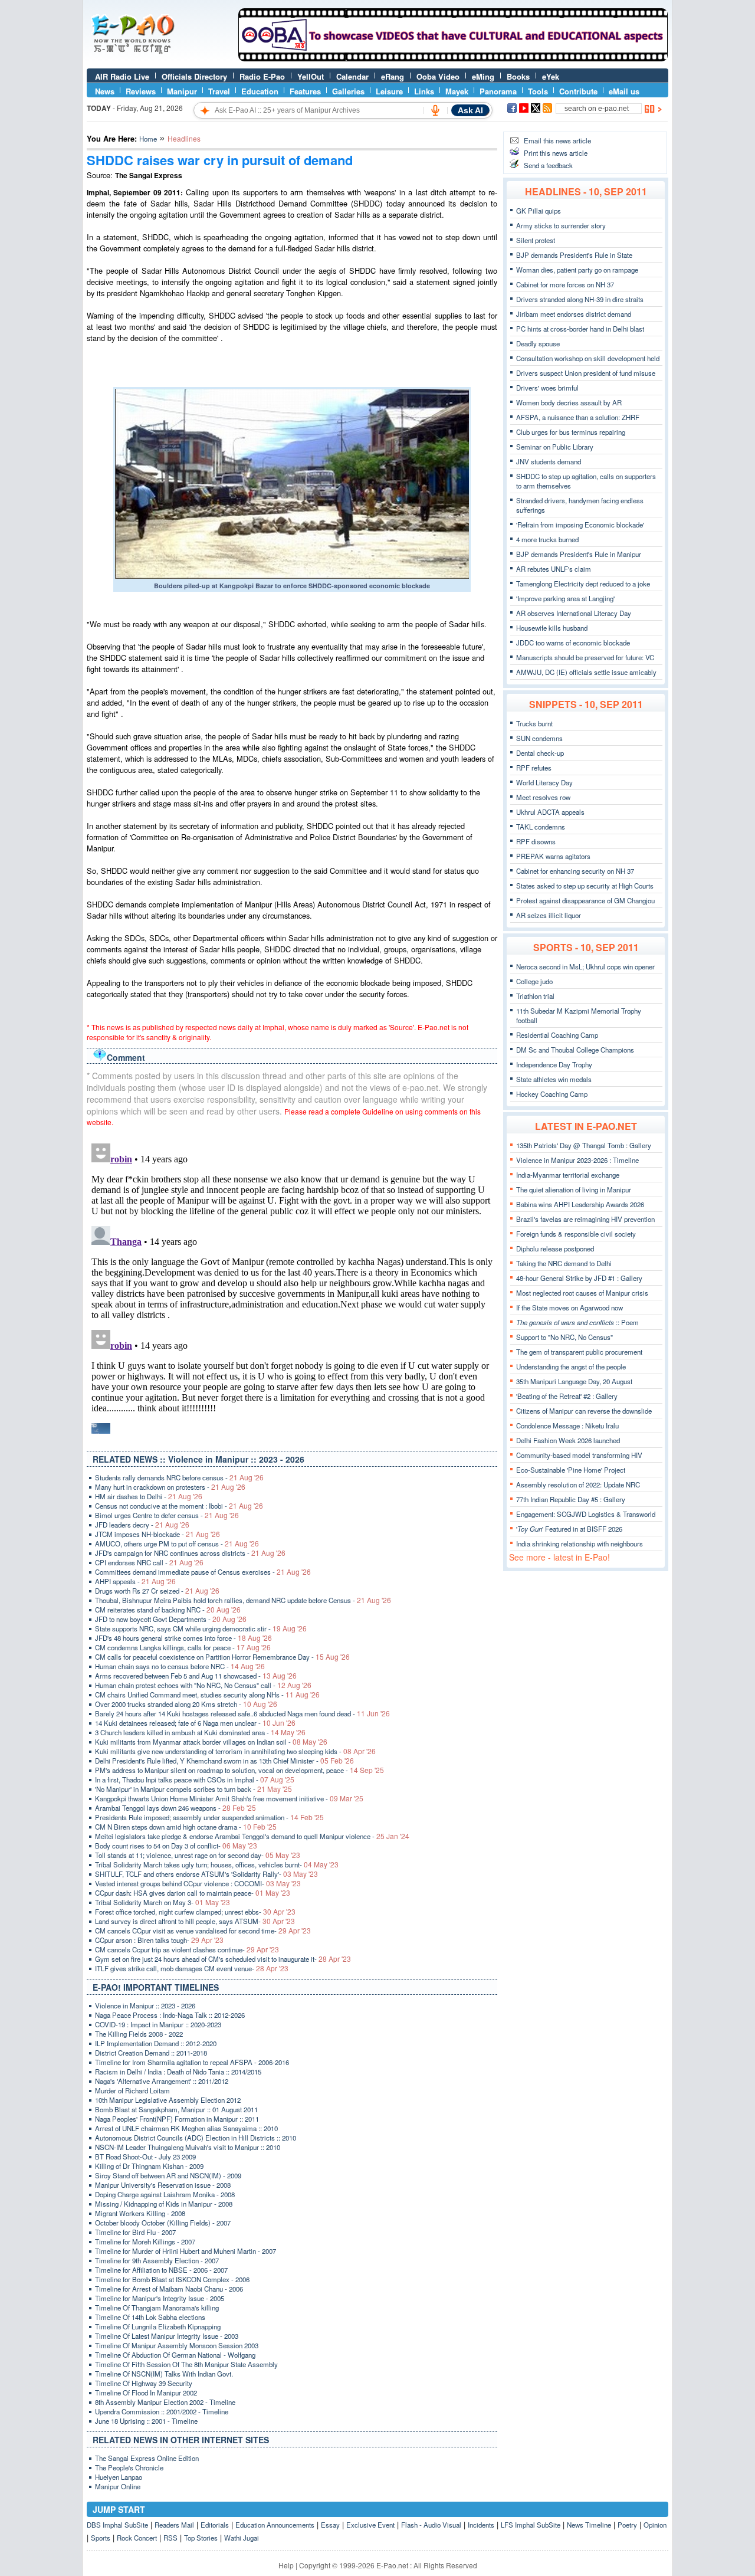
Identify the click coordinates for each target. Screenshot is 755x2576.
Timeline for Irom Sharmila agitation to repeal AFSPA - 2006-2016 (192, 2062)
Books (518, 76)
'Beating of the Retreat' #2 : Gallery (567, 1396)
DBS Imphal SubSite (117, 2525)
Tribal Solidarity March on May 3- (163, 1902)
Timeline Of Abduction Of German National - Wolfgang (175, 2355)
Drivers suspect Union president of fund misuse (586, 373)
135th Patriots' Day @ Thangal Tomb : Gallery (584, 1145)
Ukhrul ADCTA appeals (550, 812)
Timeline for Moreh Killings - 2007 (145, 2241)
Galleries (348, 91)
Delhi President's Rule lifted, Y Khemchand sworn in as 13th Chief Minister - (224, 1761)
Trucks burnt (534, 723)
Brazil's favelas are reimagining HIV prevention (585, 1219)
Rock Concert (137, 2538)
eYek (551, 76)
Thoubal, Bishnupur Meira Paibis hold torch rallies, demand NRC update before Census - (243, 1600)
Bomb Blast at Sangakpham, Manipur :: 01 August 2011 (176, 2109)
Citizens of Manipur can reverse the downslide (584, 1411)
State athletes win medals (554, 1079)
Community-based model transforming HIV (579, 1455)
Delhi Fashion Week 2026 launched (568, 1440)
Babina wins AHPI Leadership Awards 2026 (580, 1204)
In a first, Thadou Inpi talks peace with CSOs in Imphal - (195, 1779)
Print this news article (556, 153)
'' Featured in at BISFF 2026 (569, 1529)
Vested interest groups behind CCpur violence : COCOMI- (198, 1883)
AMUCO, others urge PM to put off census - (177, 1543)
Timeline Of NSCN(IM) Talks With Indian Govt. (164, 2374)
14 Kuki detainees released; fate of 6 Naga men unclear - (195, 1723)
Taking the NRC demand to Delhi (564, 1263)
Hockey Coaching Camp (552, 1094)
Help (286, 2565)
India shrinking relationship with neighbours (580, 1543)
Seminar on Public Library (555, 447)
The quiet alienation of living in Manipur (574, 1189)
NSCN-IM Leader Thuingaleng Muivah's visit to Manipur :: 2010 (188, 2147)
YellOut (311, 76)
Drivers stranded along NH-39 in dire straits (580, 299)
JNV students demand (549, 461)
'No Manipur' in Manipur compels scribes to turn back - (193, 1789)
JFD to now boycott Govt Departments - (171, 1619)
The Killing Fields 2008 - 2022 (139, 2034)
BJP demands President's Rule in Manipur (579, 554)
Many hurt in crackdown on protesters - (170, 1487)
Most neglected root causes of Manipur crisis (582, 1293)
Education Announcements (275, 2525)
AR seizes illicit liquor (549, 915)
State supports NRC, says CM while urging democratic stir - (201, 1628)
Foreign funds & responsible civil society (576, 1234)
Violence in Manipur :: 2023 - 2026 (145, 2005)
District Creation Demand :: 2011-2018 (151, 2053)
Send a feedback (548, 165)
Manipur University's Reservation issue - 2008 (163, 2185)
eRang (393, 76)
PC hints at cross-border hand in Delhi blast (580, 329)
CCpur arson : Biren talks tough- (159, 1940)
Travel (219, 91)
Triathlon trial (535, 996)
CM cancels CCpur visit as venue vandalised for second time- (203, 1931)
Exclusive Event (370, 2525)
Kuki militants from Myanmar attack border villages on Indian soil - (211, 1742)
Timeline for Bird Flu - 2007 (135, 2232)
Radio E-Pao (262, 76)
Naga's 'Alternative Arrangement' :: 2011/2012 (162, 2081)
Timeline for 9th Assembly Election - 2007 (157, 2260)
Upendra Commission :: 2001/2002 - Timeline (162, 2411)
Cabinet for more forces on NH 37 (565, 284)
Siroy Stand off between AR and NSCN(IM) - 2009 (168, 2175)
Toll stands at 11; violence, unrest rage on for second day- (198, 1855)
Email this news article (557, 140)
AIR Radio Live (122, 76)
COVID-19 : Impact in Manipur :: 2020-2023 (158, 2024)
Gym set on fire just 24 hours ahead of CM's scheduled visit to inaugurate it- (223, 1959)
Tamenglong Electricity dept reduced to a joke (583, 584)
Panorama (498, 91)
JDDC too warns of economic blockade (573, 643)
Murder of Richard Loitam (132, 2090)
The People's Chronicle (129, 2467)
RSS (170, 2538)
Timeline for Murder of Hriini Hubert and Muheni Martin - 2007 (186, 2251)
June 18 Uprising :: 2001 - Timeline (146, 2421)
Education (260, 91)
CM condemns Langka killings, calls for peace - (183, 1647)
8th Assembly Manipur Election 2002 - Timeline (165, 2402)
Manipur (182, 91)
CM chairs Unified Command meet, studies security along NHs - (207, 1695)
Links (424, 91)
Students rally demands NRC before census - (179, 1477)
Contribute (578, 91)
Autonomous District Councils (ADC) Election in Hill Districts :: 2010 (196, 2138)
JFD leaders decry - (142, 1525)
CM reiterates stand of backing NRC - (168, 1610)
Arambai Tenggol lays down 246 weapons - (175, 1808)
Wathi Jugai (242, 2538)
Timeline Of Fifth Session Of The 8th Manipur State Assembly (186, 2364)
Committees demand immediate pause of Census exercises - (203, 1572)
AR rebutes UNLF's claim (554, 569)
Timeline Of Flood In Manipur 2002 (146, 2393)
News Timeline (589, 2525)
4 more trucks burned (547, 539)
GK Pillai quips (539, 211)
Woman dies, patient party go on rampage (577, 270)
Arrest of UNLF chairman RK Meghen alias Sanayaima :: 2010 (186, 2128)
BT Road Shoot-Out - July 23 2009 (145, 2157)
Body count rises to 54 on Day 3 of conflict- (176, 1846)
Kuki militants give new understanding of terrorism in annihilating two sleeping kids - (235, 1751)
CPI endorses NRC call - (149, 1562)
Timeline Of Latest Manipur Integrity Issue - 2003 (167, 2336)
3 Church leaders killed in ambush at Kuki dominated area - (200, 1732)
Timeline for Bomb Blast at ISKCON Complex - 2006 (172, 2279)
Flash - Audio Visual (431, 2525)
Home (148, 139)
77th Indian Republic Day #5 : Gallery (571, 1499)
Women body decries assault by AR (569, 402)
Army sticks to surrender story (561, 225)
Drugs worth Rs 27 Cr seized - (157, 1591)
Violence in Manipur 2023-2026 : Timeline (577, 1160)
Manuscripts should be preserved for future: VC (585, 657)
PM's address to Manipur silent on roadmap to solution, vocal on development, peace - (239, 1770)
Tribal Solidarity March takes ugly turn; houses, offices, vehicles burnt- (217, 1864)
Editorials (215, 2525)
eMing (483, 76)
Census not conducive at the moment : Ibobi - (179, 1506)
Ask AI (470, 110)
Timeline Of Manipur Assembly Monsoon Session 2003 (177, 2345)
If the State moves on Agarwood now (569, 1307)
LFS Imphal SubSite (531, 2525)
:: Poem (577, 1322)
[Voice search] (435, 110)
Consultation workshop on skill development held (588, 358)
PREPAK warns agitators (553, 856)
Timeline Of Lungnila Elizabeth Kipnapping (158, 2326)
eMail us (624, 91)
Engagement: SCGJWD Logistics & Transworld (586, 1514)
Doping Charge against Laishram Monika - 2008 (165, 2194)
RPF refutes (534, 768)
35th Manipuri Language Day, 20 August (574, 1381)
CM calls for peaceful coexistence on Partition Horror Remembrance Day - (222, 1657)
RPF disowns (536, 841)
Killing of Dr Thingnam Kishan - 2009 (149, 2166)
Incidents (481, 2525)
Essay (330, 2525)
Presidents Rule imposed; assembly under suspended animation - (209, 1817)
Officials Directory (194, 76)
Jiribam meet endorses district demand (574, 314)
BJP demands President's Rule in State (574, 255)
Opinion (655, 2525)
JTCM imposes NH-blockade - (157, 1534)
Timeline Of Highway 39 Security (144, 2383)
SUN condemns (539, 738)
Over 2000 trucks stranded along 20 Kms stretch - (186, 1704)
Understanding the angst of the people (571, 1366)
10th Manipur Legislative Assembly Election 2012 (168, 2100)
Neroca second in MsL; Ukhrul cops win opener (585, 966)
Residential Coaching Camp (557, 1035)
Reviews (141, 91)
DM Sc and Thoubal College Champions (575, 1050)
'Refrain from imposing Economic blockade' (580, 525)
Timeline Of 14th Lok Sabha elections (150, 2317)
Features (305, 91)
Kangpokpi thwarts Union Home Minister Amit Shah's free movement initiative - (229, 1798)
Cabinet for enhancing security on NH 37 (575, 871)
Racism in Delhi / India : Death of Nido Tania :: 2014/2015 (178, 2072)
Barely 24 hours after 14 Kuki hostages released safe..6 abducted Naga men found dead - (242, 1713)
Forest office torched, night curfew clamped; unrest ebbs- (195, 1912)
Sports (101, 2538)
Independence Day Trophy (554, 1064)
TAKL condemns (541, 827)
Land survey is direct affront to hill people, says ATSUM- (195, 1921)
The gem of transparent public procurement (579, 1352)
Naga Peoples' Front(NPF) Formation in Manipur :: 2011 (177, 2119)
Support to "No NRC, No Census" (564, 1337)
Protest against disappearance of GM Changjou (585, 900)
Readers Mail (174, 2525)
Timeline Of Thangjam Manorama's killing (157, 2308)
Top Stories (201, 2538)
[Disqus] (292, 1286)
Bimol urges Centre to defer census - (167, 1515)
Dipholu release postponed (555, 1248)
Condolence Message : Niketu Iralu (567, 1425)
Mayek (457, 91)
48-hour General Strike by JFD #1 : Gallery (579, 1278)
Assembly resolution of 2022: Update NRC (578, 1484)
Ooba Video (438, 76)
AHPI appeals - (135, 1581)
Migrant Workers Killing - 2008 (140, 2213)
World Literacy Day (544, 782)
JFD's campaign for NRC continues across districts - (190, 1553)
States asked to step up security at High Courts (585, 886)
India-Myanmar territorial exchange (568, 1175)
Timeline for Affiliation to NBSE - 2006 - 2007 (161, 2270)
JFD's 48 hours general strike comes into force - (183, 1638)
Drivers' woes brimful (547, 388)
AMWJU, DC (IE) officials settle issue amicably (586, 672)
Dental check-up (540, 753)
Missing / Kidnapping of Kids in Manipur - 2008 (164, 2204)
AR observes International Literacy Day (574, 613)
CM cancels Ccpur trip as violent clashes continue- (187, 1949)
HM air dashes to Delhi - (149, 1496)
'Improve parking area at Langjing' (565, 598)
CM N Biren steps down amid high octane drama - (186, 1827)
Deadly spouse (538, 343)
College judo (534, 981)
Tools (538, 91)
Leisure (389, 91)
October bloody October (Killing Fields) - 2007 (163, 2223)
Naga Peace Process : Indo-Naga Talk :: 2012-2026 (170, 2015)
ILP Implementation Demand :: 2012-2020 (156, 2043)
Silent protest (536, 240)
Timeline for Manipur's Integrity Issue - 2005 (160, 2298)
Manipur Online (118, 2486)
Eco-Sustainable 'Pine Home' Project (571, 1470)
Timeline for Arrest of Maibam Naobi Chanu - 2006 (169, 2289)
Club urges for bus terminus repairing (571, 432)
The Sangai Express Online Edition (147, 2458)
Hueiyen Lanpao (119, 2477)
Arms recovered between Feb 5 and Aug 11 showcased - (196, 1676)
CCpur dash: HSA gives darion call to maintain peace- (193, 1893)
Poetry (627, 2525)
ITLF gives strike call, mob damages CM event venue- (192, 1968)
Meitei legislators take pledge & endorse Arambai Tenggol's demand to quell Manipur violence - (252, 1836)
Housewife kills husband (552, 628)
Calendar (352, 76)
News (105, 91)
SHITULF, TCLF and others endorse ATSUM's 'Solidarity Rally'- (206, 1874)
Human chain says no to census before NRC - (180, 1666)
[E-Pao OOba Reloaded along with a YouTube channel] (453, 58)
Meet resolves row (543, 797)
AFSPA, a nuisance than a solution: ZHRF (578, 417)
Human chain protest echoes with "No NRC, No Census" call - (203, 1685)
